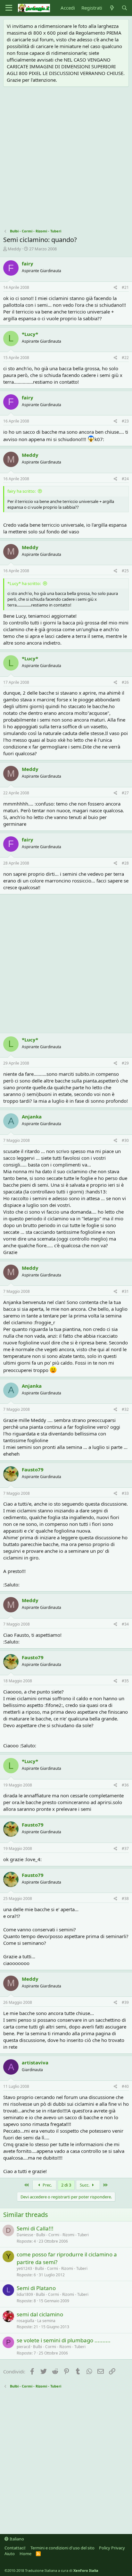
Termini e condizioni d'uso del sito (62, 2548)
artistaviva (35, 2062)
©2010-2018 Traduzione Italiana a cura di (51, 2570)
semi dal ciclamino (40, 2314)
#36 (125, 1785)
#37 (125, 1848)
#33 (125, 1493)
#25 (125, 571)
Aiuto (10, 2554)
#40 (125, 2086)
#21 (125, 287)
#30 (125, 1140)
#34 (125, 1624)
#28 (125, 863)
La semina (46, 2321)
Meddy (14, 249)
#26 (125, 682)
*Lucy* (30, 334)
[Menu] (9, 8)
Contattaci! (15, 2548)
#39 (125, 2002)
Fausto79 (33, 1469)
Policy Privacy (112, 2548)
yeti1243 (24, 2268)
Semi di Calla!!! (35, 2228)
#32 (125, 1409)
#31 (125, 1291)
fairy (28, 263)
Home (25, 2554)
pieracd (23, 2347)
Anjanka (32, 1117)
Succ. (85, 2185)
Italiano (16, 2539)
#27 (125, 793)
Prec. (47, 2185)
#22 (125, 358)
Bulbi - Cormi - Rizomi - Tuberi (62, 2235)
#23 (125, 421)
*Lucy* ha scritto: (24, 583)
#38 (125, 1899)
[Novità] (112, 8)
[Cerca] (124, 8)
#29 (125, 1063)
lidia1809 (25, 2294)
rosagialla (25, 2321)
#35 (125, 1681)
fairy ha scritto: (21, 491)
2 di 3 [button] (66, 2185)
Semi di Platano (36, 2288)
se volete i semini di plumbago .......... (64, 2340)
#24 (125, 479)
